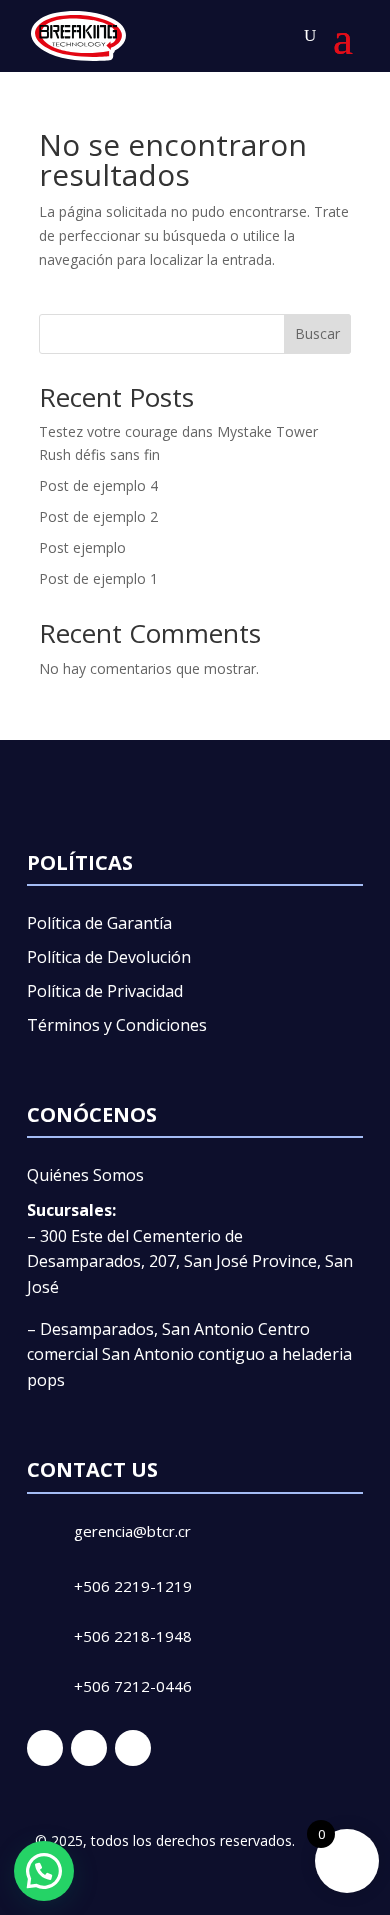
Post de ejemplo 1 (98, 578)
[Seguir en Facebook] (45, 1748)
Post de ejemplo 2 (98, 516)
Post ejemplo (82, 547)
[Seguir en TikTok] (133, 1748)
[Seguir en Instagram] (89, 1748)
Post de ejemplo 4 (98, 485)
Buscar (317, 333)
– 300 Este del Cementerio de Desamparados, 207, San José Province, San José (190, 1261)
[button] (44, 1871)
